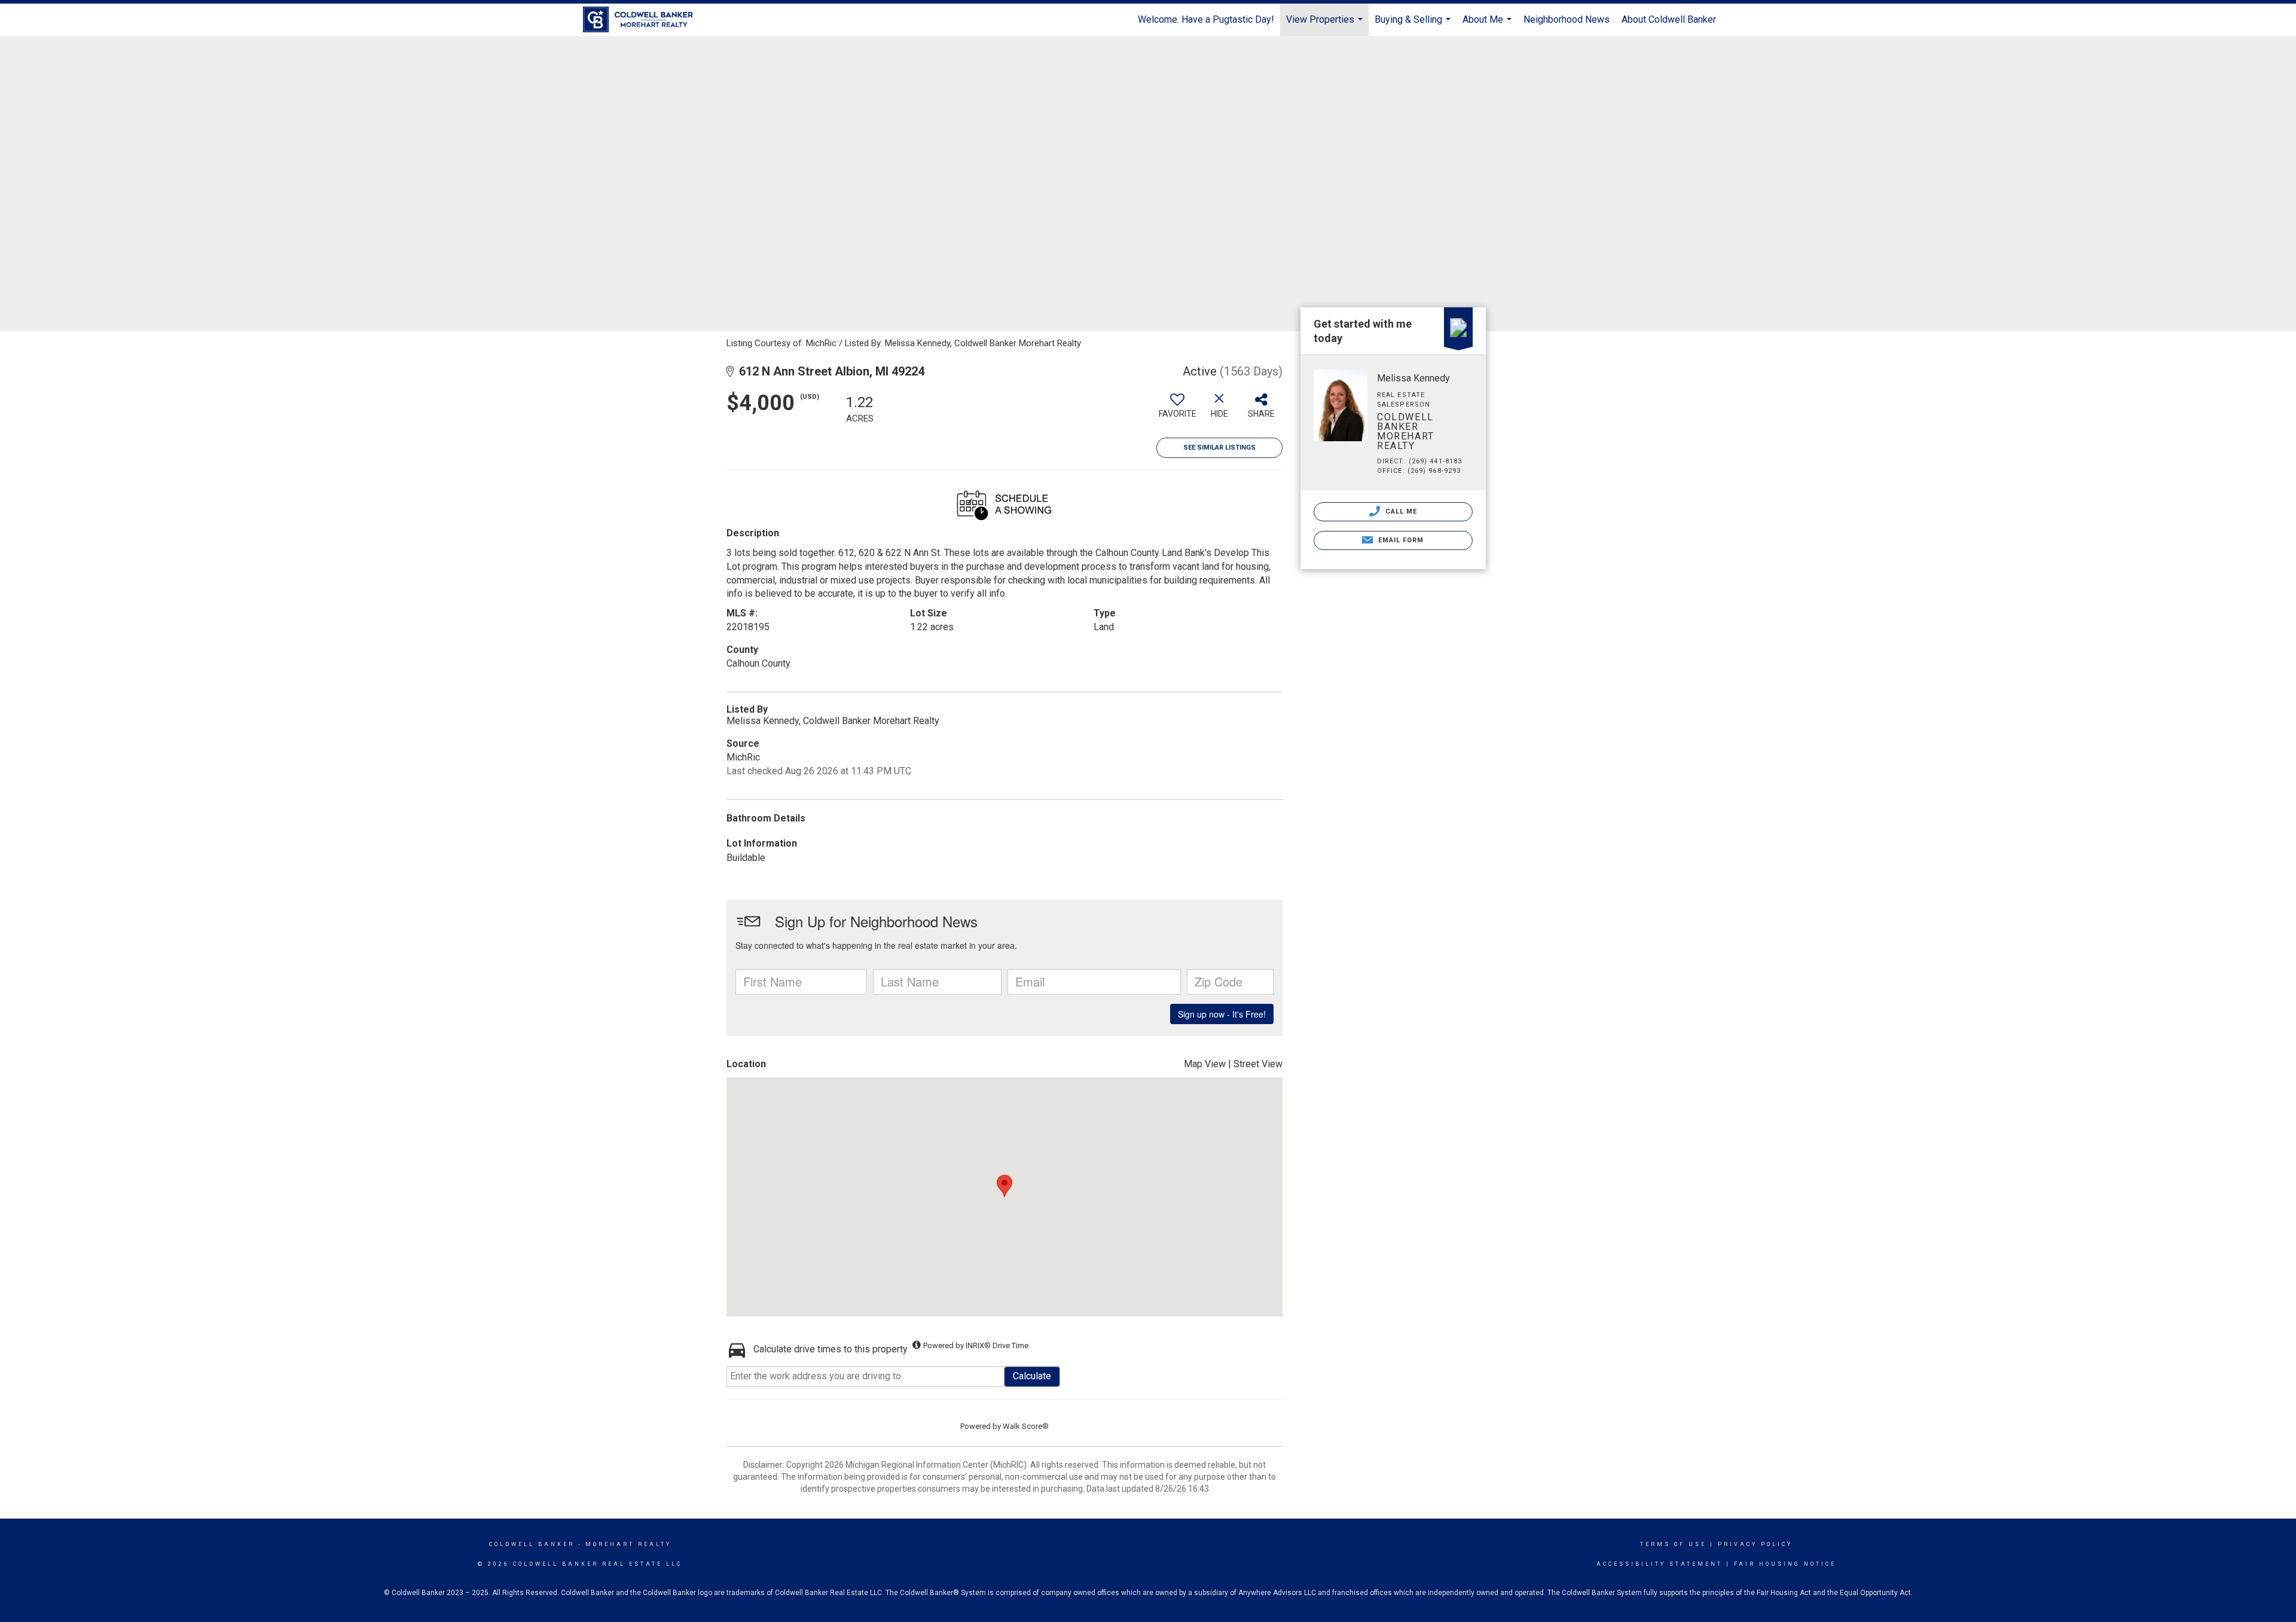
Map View (1205, 1064)
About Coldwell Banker (1669, 19)
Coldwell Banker (532, 1544)
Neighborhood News (1567, 19)
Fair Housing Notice (1785, 1564)
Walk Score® (1026, 1426)
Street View (1258, 1064)
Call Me (1400, 511)
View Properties (1326, 25)
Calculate (1032, 1376)
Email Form (1399, 540)
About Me (1489, 25)
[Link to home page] (644, 20)
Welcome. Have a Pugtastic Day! (1206, 19)
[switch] (1177, 410)
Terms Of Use (1673, 1544)
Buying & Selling (1414, 25)
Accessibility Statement (1660, 1564)
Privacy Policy (1755, 1544)
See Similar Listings (1219, 447)
